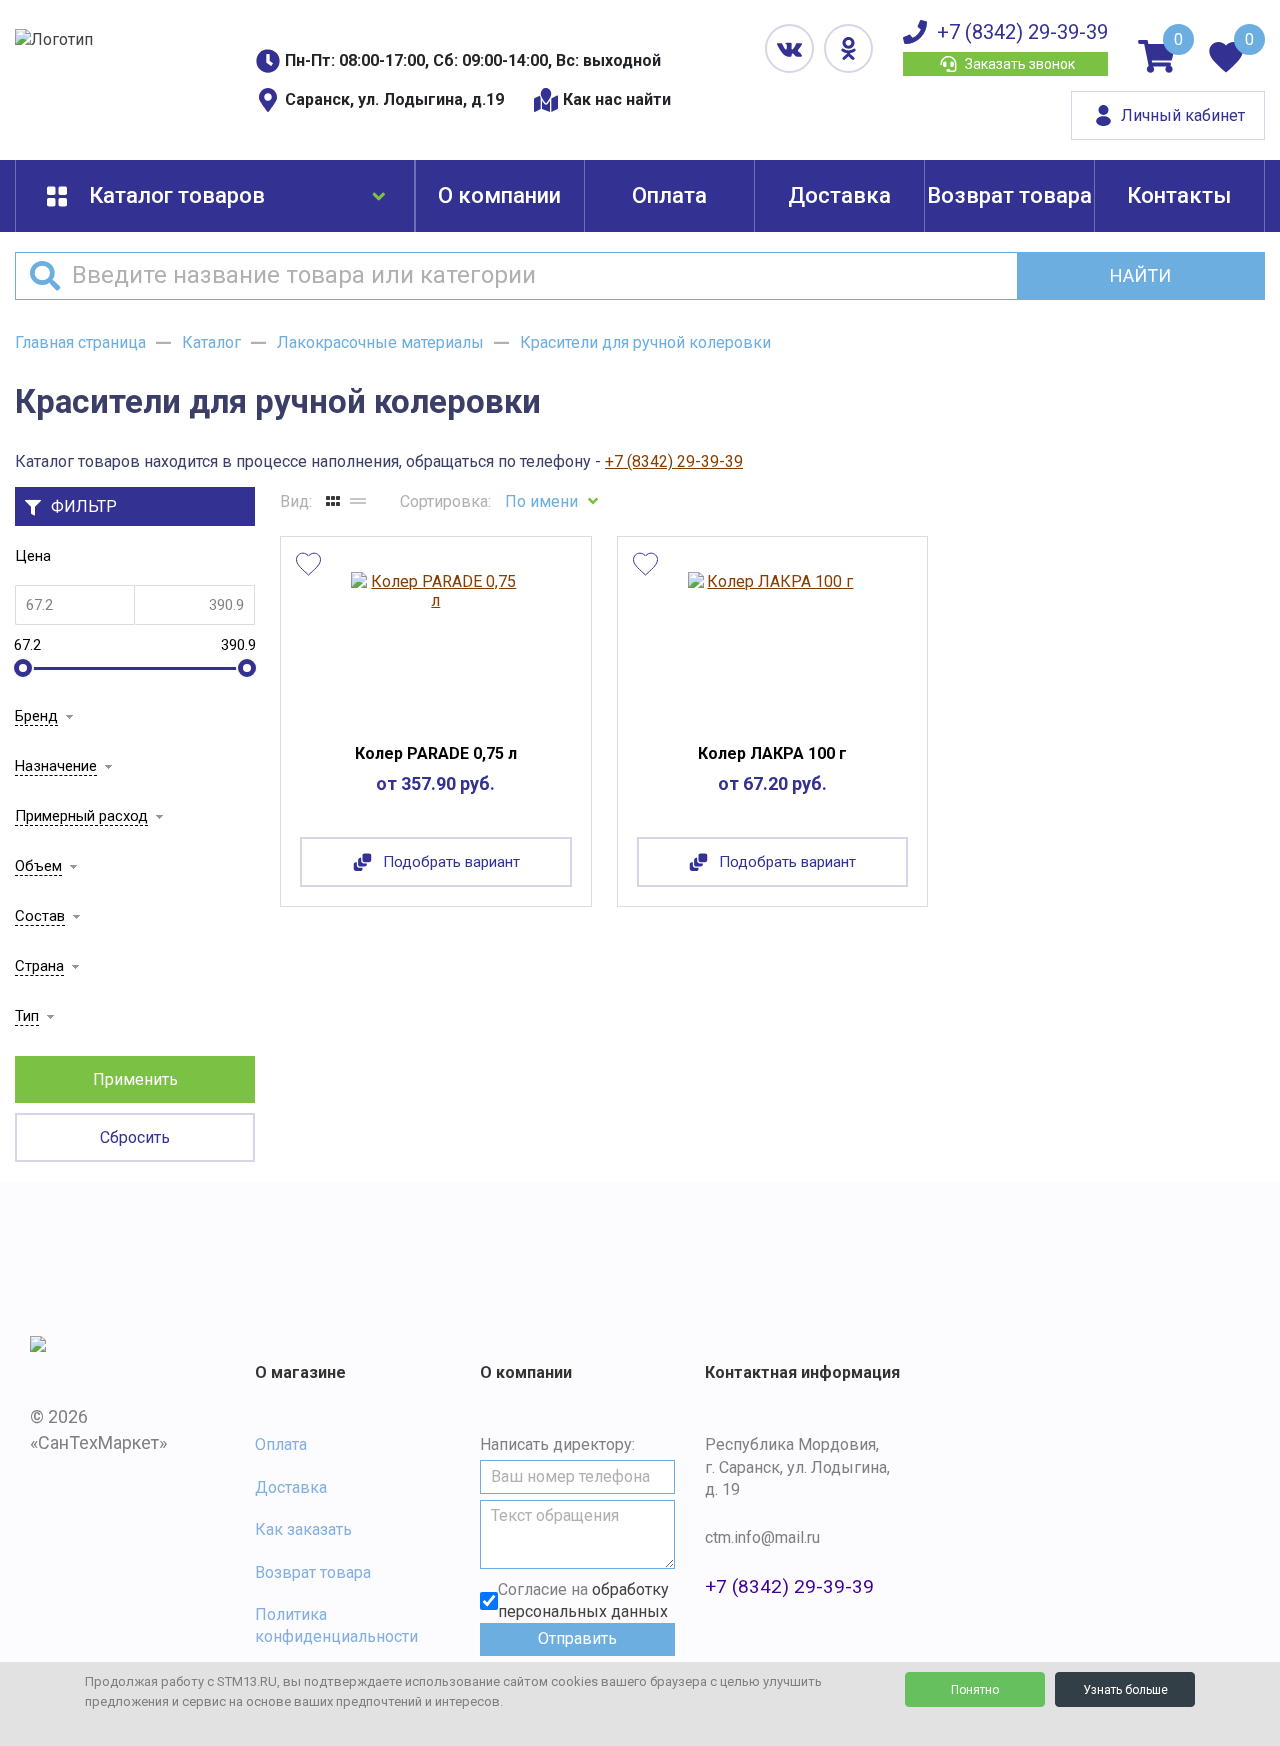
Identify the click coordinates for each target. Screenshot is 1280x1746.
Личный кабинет (1183, 115)
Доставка (839, 195)
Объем (38, 866)
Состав (40, 916)
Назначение (56, 766)
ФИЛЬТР (84, 506)
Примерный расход (81, 816)
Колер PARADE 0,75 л (436, 753)
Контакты (1179, 195)
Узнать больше (1125, 1690)
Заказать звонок (1020, 64)
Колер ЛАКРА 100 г (772, 753)
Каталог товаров (177, 195)
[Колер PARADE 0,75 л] (435, 645)
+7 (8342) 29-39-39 (1022, 32)
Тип (27, 1016)
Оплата (669, 195)
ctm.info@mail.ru (762, 1537)
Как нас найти (617, 99)
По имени (541, 501)
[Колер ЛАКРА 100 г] (772, 645)
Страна (39, 966)
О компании (499, 195)
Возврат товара (1009, 195)
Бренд (36, 716)
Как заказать (303, 1529)
